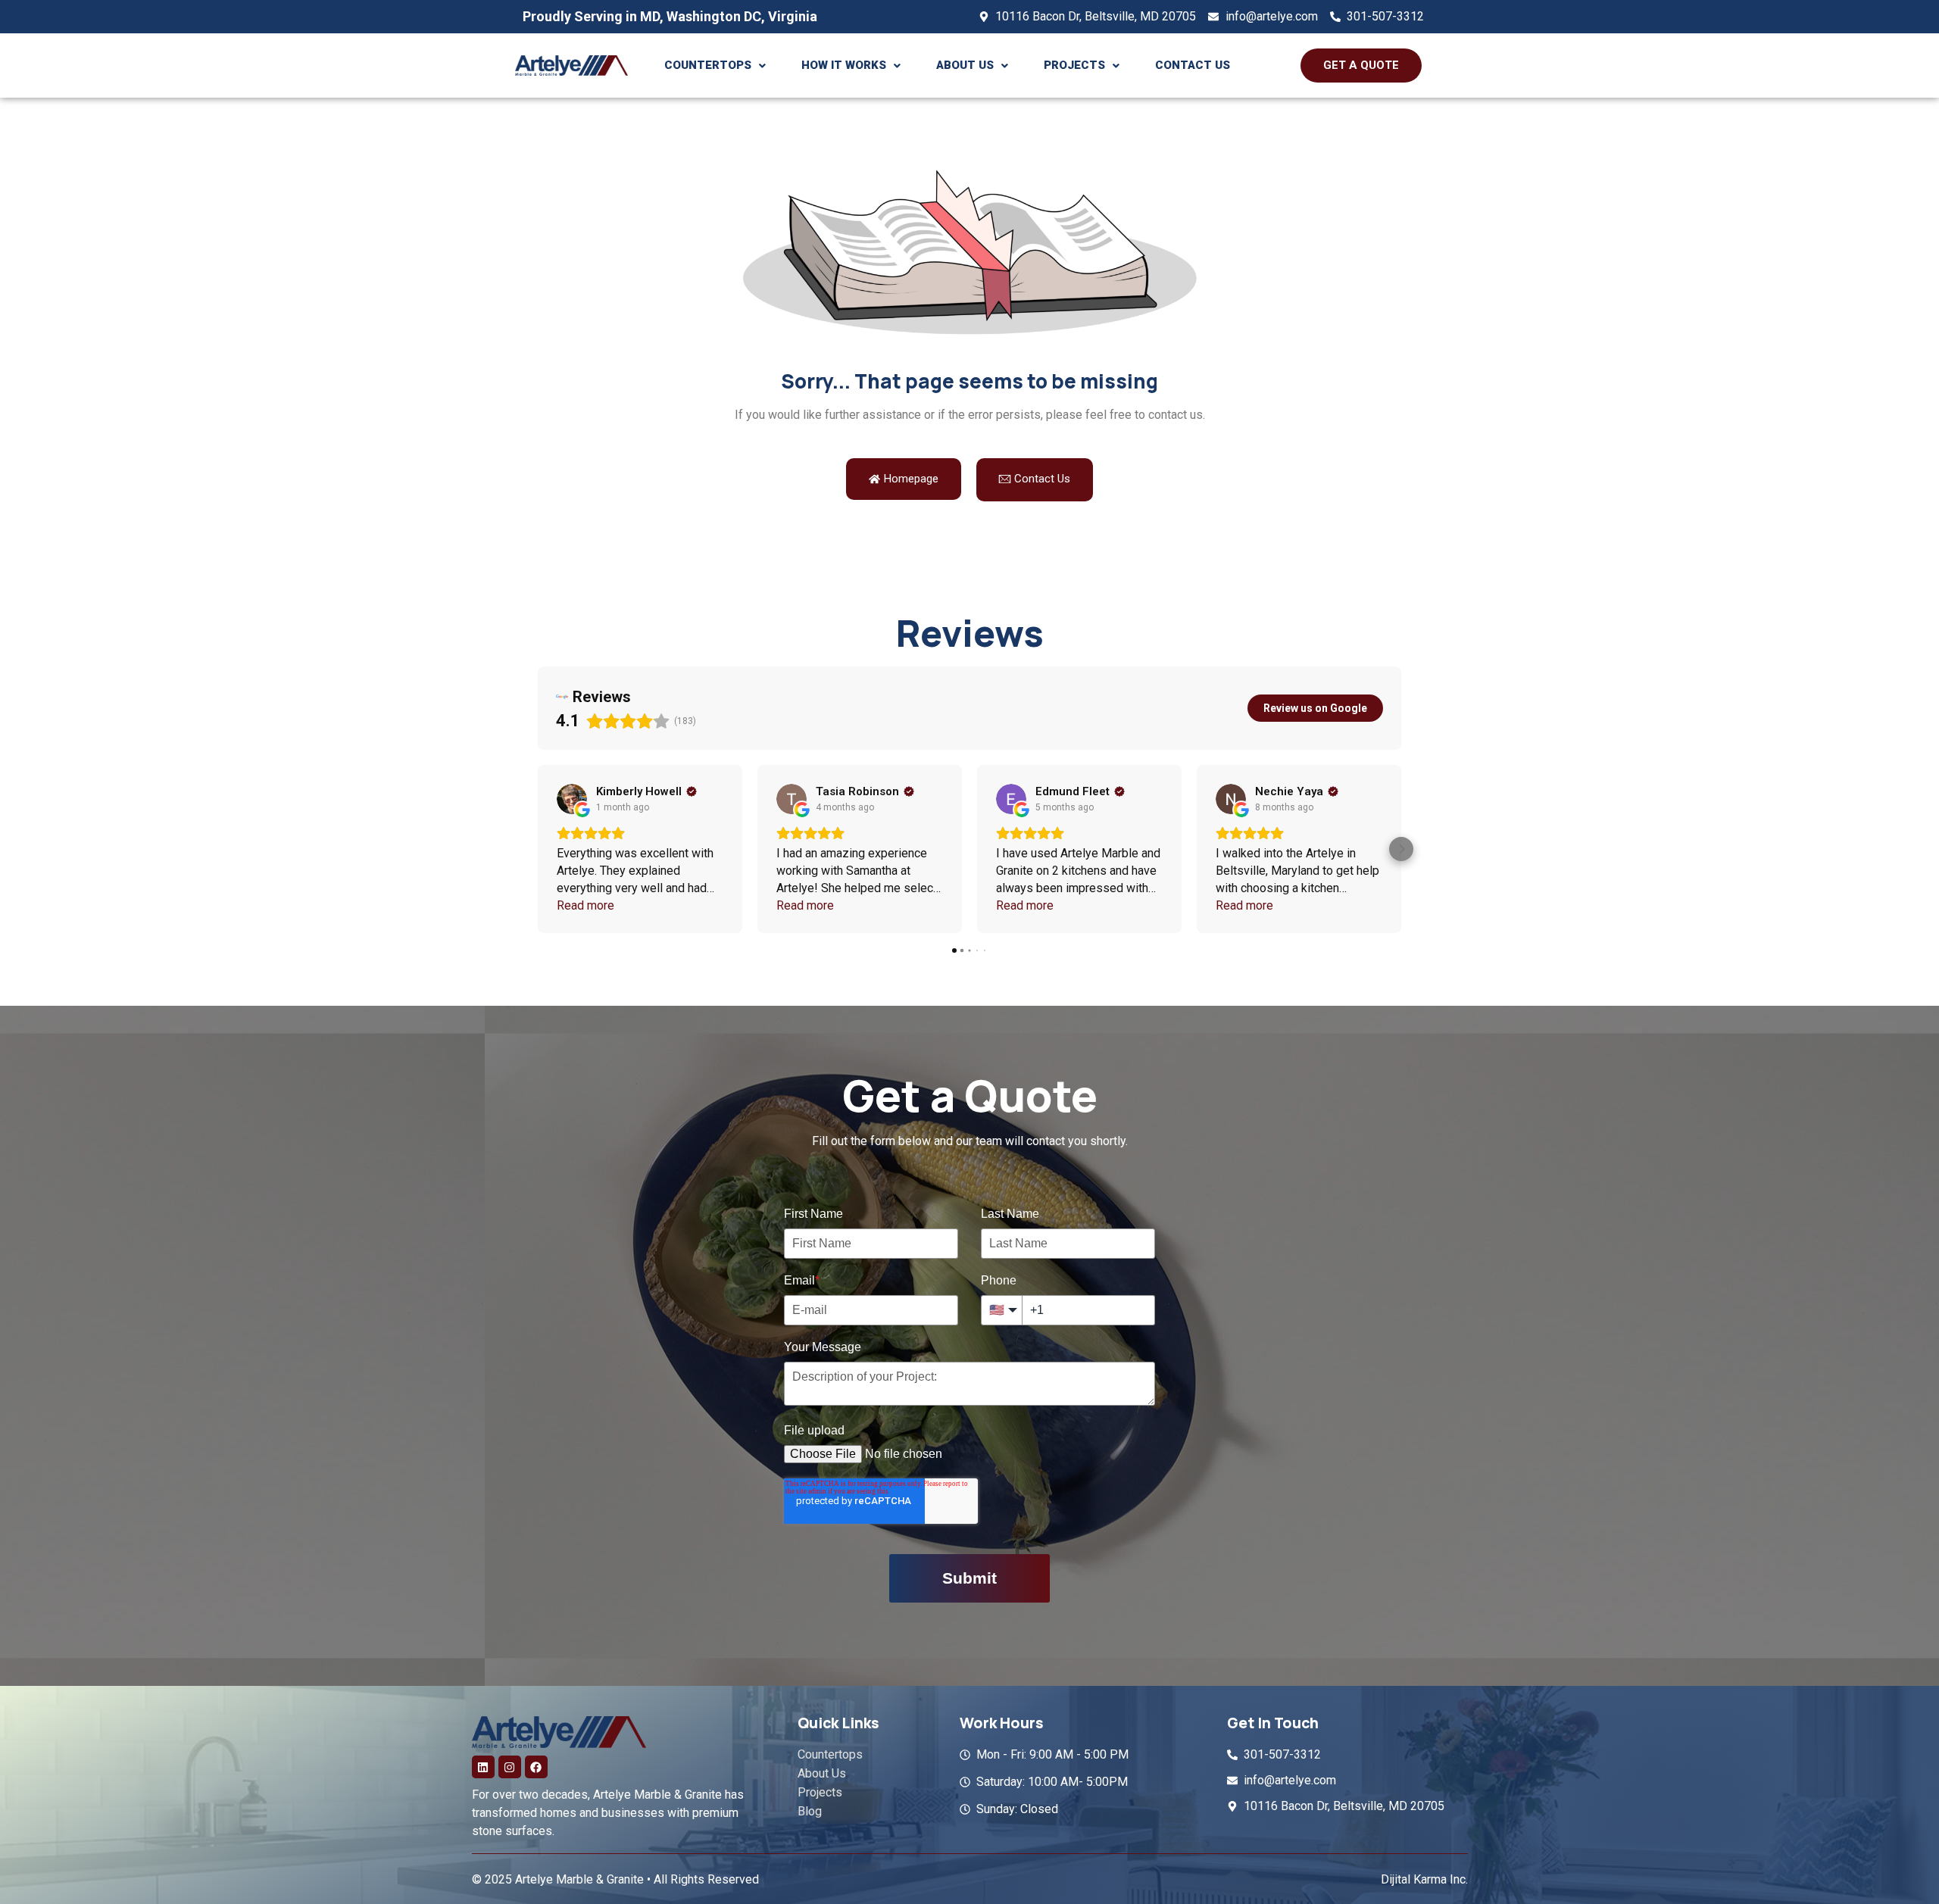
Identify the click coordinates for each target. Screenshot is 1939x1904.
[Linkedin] (483, 1767)
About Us (965, 65)
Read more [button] (585, 905)
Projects (1074, 65)
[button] (715, 66)
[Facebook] (536, 1767)
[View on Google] (572, 799)
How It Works (844, 65)
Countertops (708, 65)
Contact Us (1193, 65)
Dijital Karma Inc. (1424, 1879)
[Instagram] (510, 1767)
